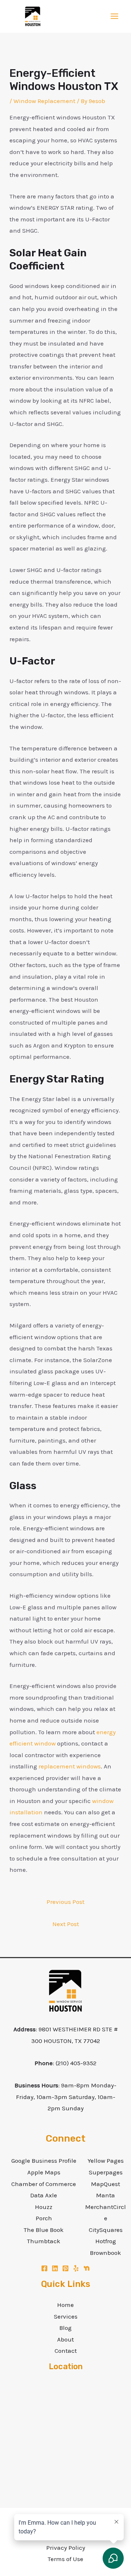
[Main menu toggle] (115, 17)
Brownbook (106, 2253)
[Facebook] (44, 2268)
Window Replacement (44, 101)
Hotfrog (106, 2241)
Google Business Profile (44, 2161)
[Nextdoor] (87, 2268)
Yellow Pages (106, 2161)
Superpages (106, 2172)
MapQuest (106, 2184)
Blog (65, 2328)
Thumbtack (44, 2241)
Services (66, 2316)
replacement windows (70, 1766)
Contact (66, 2351)
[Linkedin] (55, 2268)
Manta (106, 2195)
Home (65, 2305)
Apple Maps (44, 2172)
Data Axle (44, 2195)
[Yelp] (76, 2268)
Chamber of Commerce (44, 2184)
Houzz (44, 2207)
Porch (44, 2218)
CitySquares (106, 2230)
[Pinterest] (65, 2268)
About (65, 2339)
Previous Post (65, 1902)
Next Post (66, 1924)
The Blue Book (44, 2230)
